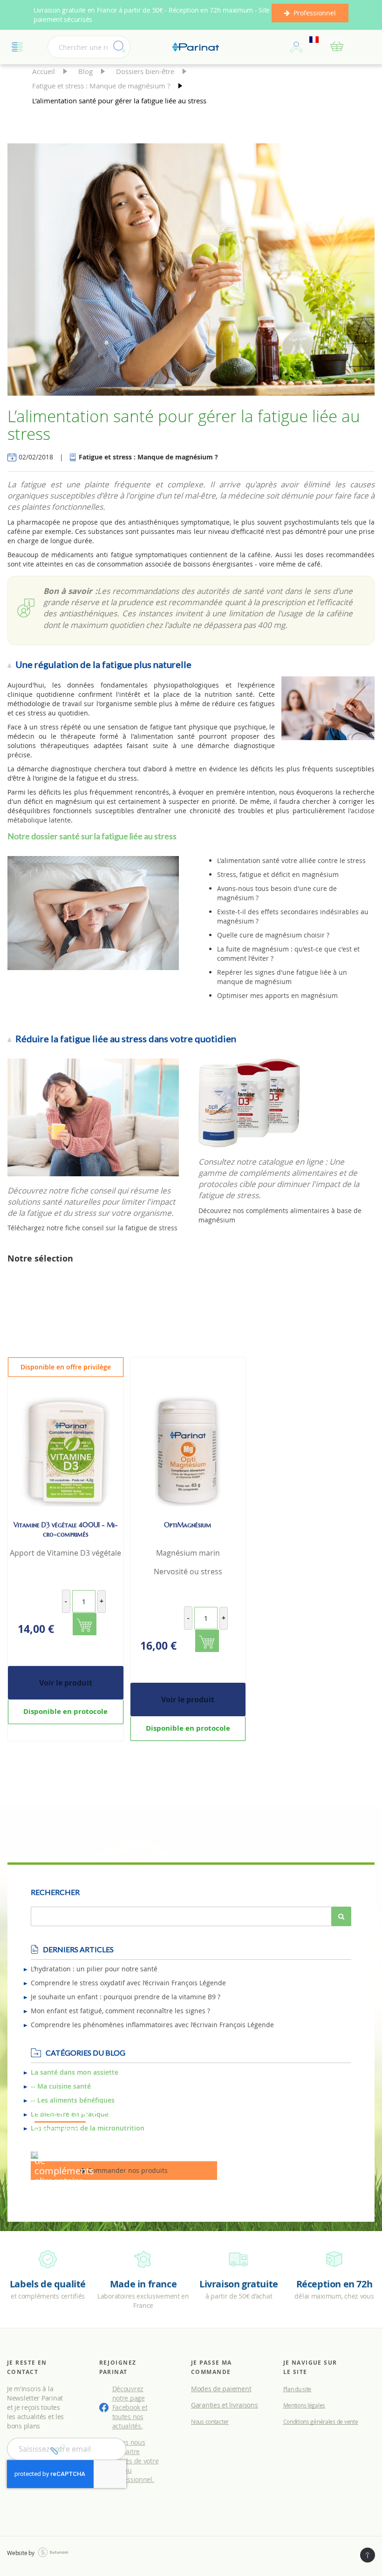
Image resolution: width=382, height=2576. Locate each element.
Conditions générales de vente (321, 2421)
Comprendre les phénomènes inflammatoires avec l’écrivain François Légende (152, 2025)
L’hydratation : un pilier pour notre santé (94, 1969)
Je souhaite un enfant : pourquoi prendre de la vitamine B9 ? (126, 1997)
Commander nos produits (127, 2170)
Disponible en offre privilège (66, 1367)
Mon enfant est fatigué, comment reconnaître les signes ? (120, 2011)
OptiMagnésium (188, 1525)
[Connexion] (296, 47)
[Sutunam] (53, 2552)
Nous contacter (210, 2421)
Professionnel (315, 13)
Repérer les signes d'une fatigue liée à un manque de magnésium (282, 977)
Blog (86, 71)
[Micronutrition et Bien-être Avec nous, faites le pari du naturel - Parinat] (196, 47)
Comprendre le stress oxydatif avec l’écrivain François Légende (128, 1983)
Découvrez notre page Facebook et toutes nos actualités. (130, 2407)
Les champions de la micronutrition (88, 2128)
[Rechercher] (341, 1916)
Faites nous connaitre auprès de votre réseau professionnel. (135, 2461)
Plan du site (297, 2389)
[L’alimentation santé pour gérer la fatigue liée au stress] (191, 271)
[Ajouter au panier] (85, 1624)
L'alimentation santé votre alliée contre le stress (291, 860)
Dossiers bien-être (146, 71)
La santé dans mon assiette (75, 2072)
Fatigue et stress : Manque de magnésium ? (102, 86)
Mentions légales (304, 2405)
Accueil (44, 71)
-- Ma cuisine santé (61, 2086)
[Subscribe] (58, 2449)
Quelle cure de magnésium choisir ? (273, 935)
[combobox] (89, 47)
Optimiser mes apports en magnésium (277, 995)
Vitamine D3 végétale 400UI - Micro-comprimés (66, 1530)
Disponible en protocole (65, 1711)
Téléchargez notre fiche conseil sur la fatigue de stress (92, 1228)
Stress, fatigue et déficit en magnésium (278, 874)
